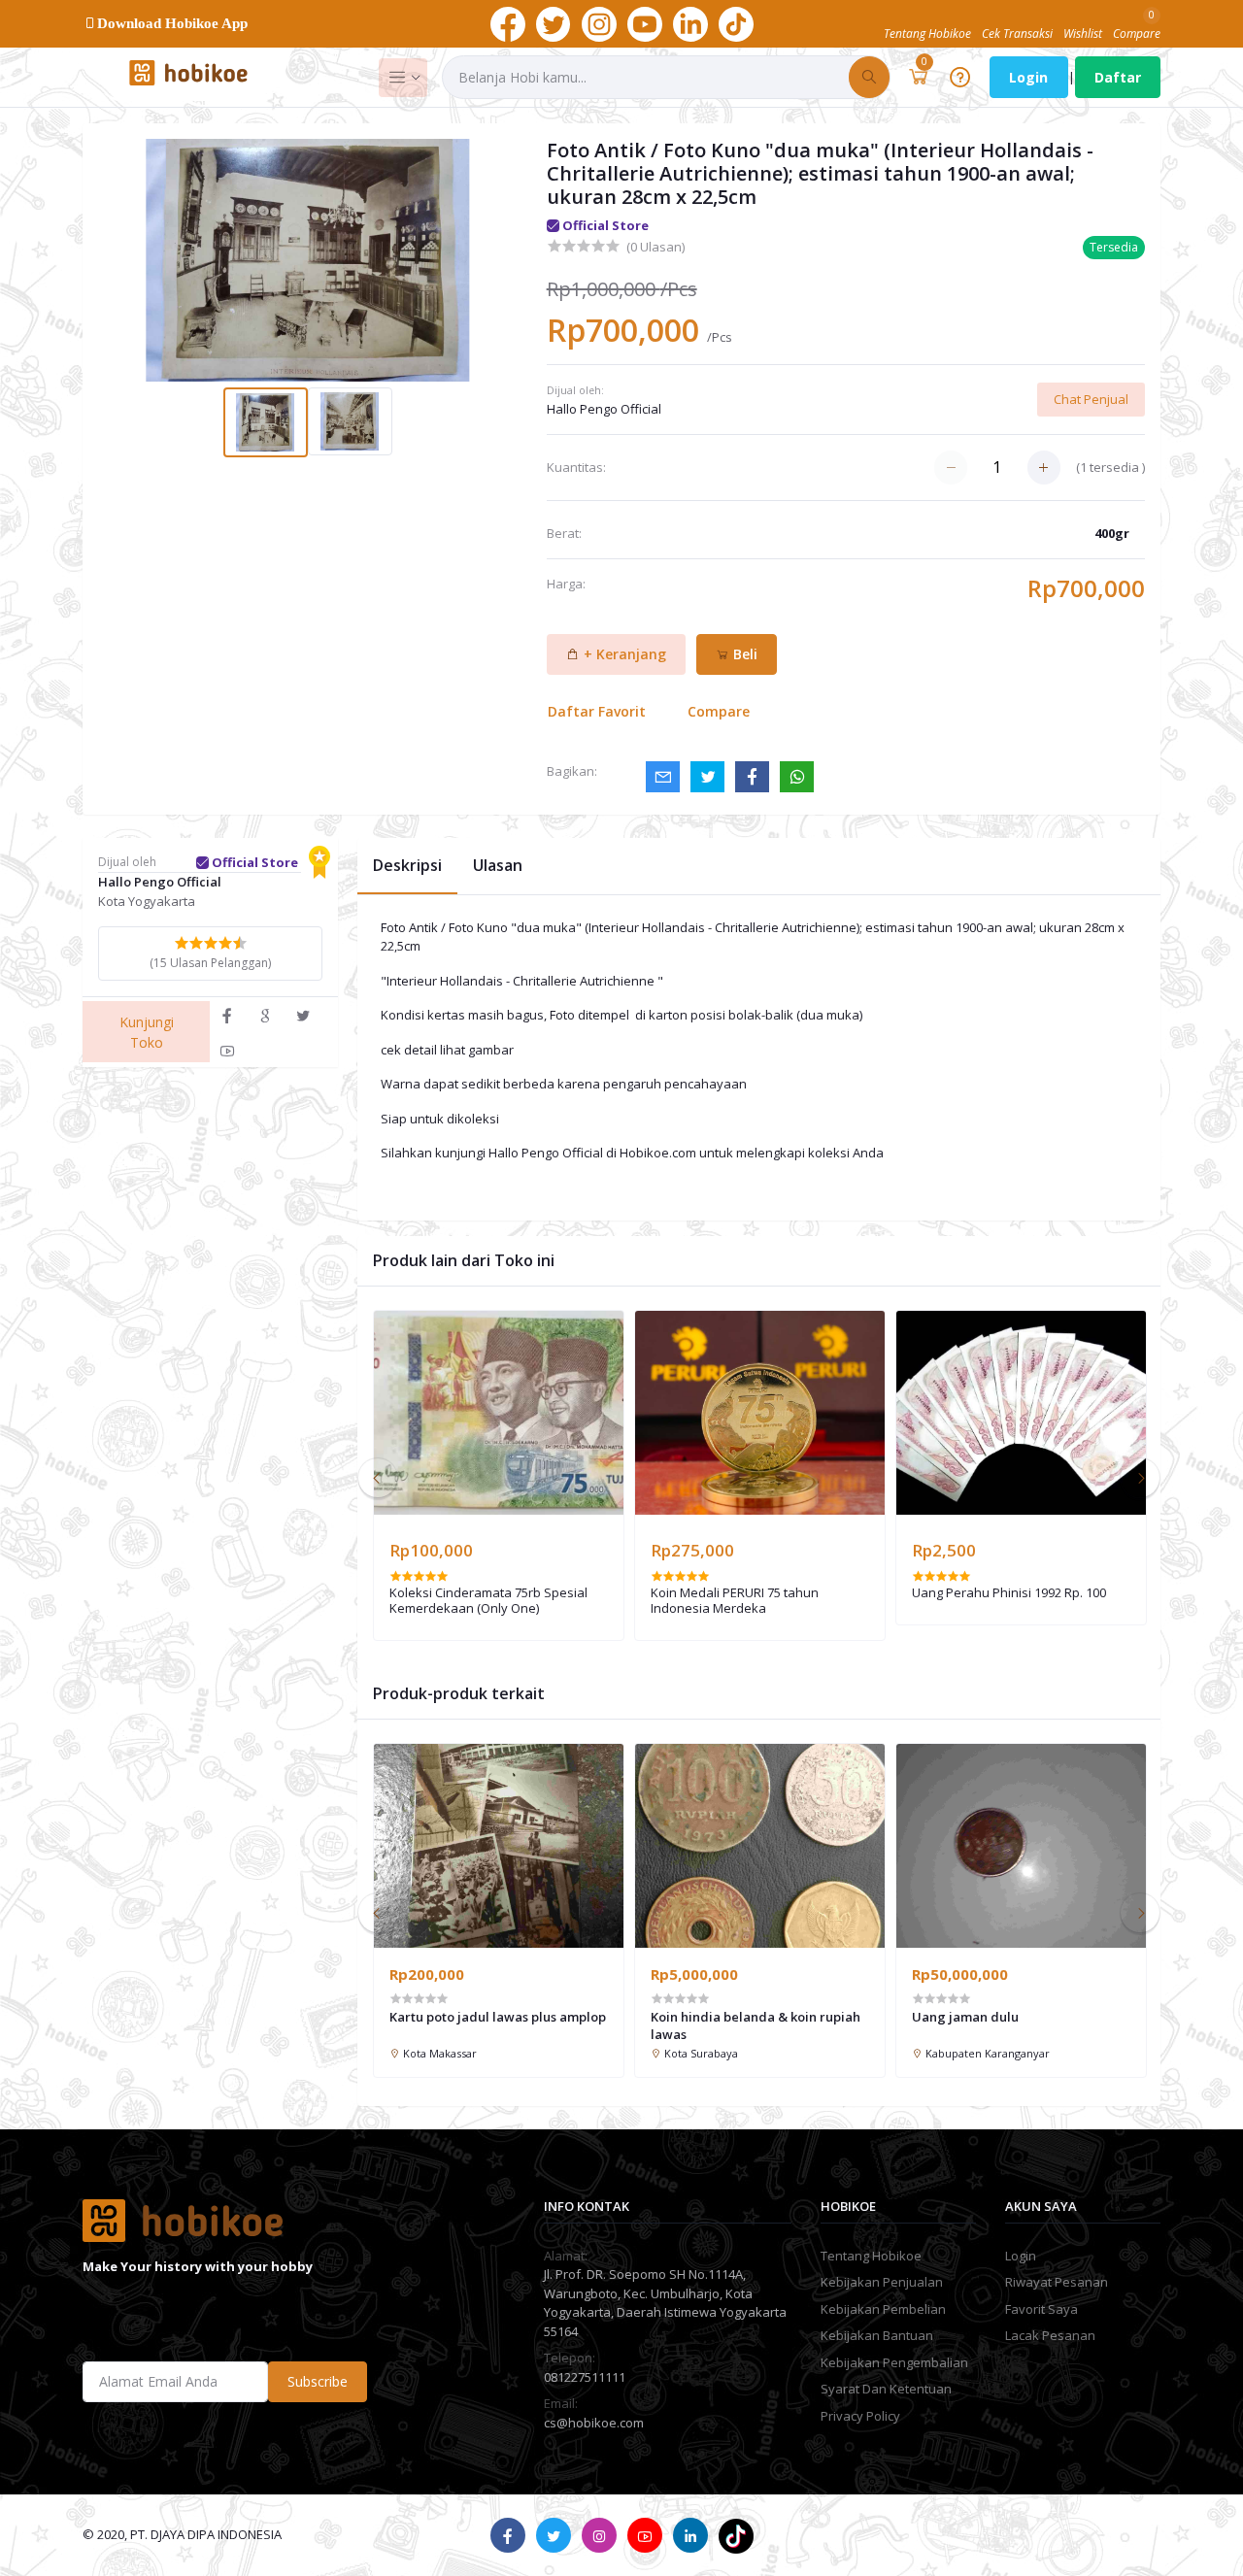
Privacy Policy (860, 2416)
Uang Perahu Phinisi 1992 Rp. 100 (1009, 1593)
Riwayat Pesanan (1057, 2282)
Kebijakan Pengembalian (894, 2362)
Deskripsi (407, 865)
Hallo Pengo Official (604, 409)
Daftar (1118, 77)
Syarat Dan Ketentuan (886, 2389)
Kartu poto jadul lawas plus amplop (498, 2017)
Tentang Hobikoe (871, 2256)
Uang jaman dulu (965, 2017)
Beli (743, 654)
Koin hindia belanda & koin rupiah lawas (756, 2025)
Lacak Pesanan (1050, 2335)
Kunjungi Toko (147, 1032)
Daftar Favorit (597, 711)
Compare (719, 711)
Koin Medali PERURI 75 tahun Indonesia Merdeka (735, 1601)
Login (1028, 77)
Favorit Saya (1041, 2309)
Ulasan (498, 865)
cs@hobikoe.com (594, 2423)
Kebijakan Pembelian (883, 2309)
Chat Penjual (1091, 399)
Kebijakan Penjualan (882, 2282)
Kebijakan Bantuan (877, 2335)
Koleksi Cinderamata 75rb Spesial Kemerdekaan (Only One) (488, 1601)
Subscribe (318, 2381)
